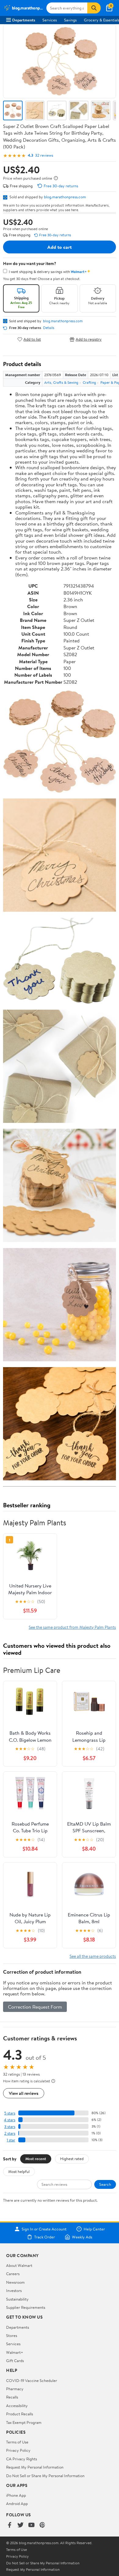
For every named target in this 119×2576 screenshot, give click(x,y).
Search (105, 2184)
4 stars (10, 2120)
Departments (24, 20)
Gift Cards (15, 2361)
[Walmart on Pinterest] (42, 2525)
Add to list (32, 339)
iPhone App (16, 2495)
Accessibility (17, 2406)
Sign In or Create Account (44, 2229)
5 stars (10, 2113)
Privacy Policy (18, 2450)
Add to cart (60, 247)
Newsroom (15, 2282)
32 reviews (44, 155)
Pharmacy (15, 2389)
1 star (11, 2140)
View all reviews (24, 2093)
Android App (17, 2503)
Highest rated (72, 2159)
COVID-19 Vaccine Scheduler (32, 2380)
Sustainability (17, 2299)
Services (50, 20)
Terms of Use (17, 2442)
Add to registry (89, 339)
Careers (13, 2274)
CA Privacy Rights (22, 2459)
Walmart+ (15, 2352)
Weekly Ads (82, 2237)
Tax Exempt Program (24, 2422)
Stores (12, 2335)
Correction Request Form (35, 2007)
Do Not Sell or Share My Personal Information (45, 2476)
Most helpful (19, 2171)
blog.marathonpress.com (65, 197)
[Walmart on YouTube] (31, 2525)
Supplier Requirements (26, 2307)
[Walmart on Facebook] (9, 2525)
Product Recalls (20, 2414)
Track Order (45, 2237)
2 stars (10, 2133)
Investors (14, 2290)
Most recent (36, 2159)
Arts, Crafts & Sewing (61, 382)
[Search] (94, 8)
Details (49, 328)
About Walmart (19, 2265)
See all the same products (93, 1956)
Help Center (94, 2229)
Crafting (89, 382)
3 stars (10, 2127)
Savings (70, 20)
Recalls (12, 2397)
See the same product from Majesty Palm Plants (72, 1627)
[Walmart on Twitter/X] (20, 2525)
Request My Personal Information (35, 2467)
